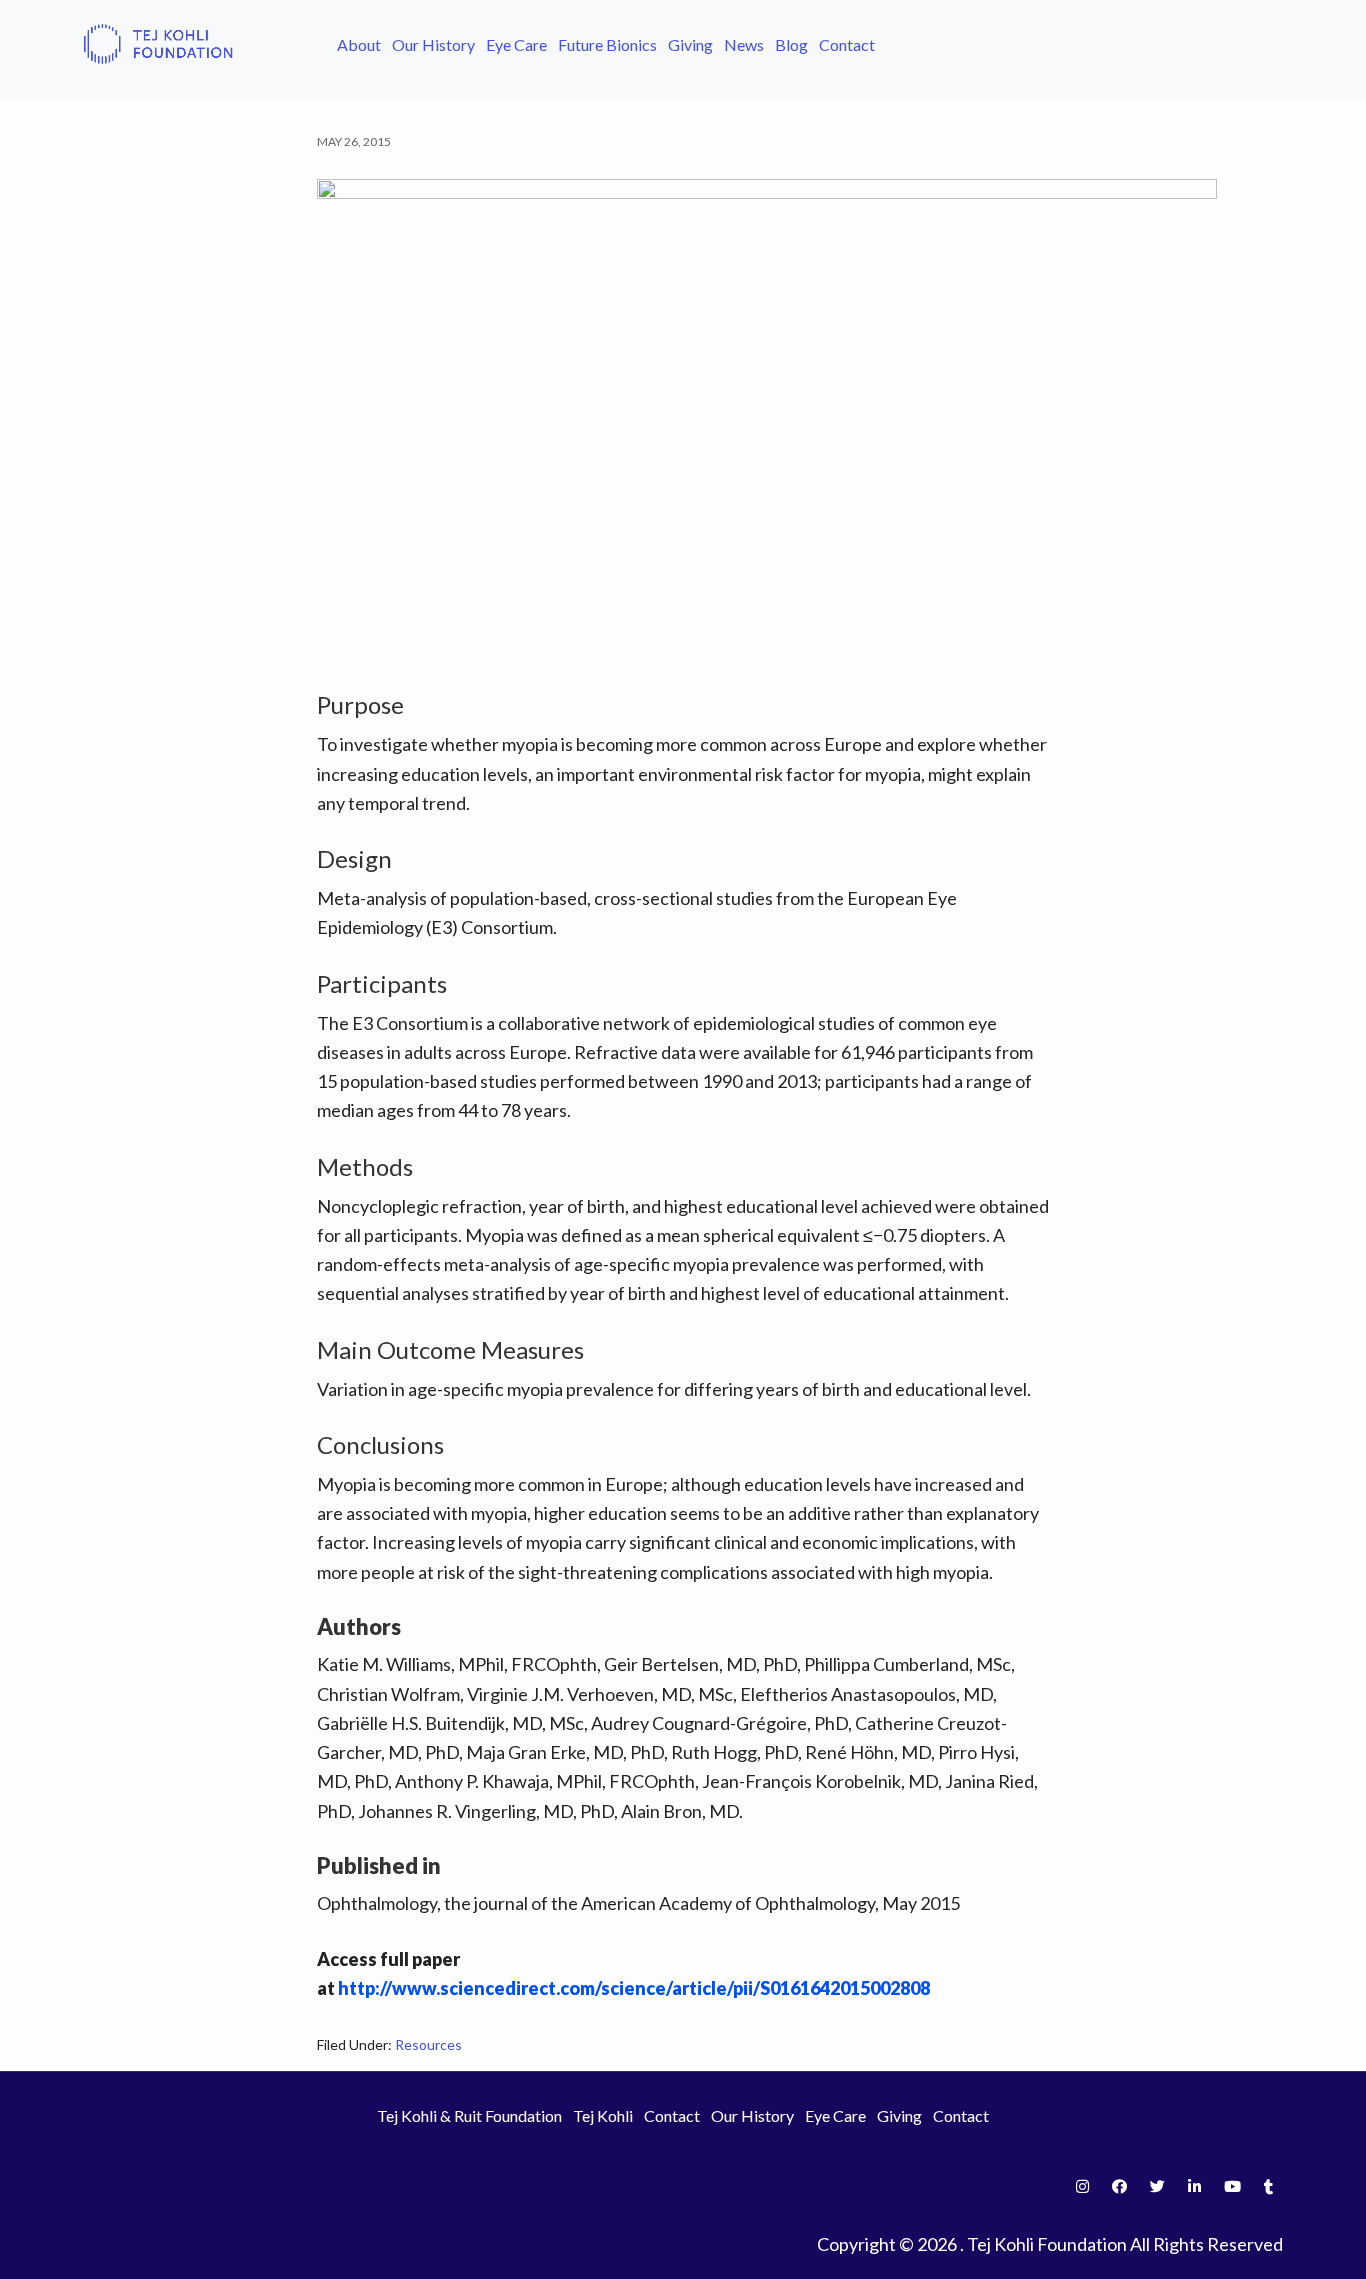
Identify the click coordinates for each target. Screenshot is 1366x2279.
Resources (428, 2044)
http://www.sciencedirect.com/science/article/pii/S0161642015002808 (634, 1988)
